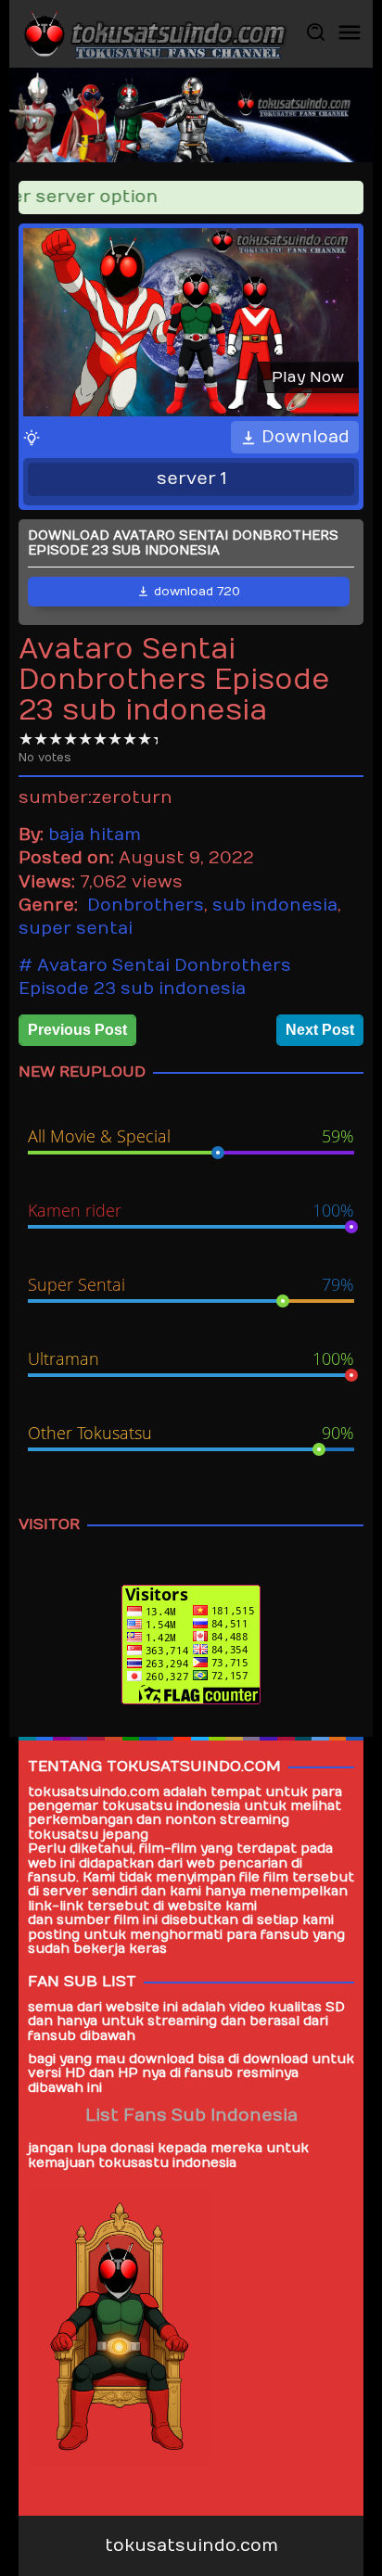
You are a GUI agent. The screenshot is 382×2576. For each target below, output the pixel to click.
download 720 (197, 592)
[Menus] (350, 34)
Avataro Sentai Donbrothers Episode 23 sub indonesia (155, 977)
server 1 (191, 479)
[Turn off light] (32, 437)
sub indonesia (275, 905)
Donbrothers (146, 905)
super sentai (76, 929)
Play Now (308, 377)
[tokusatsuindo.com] (154, 33)
